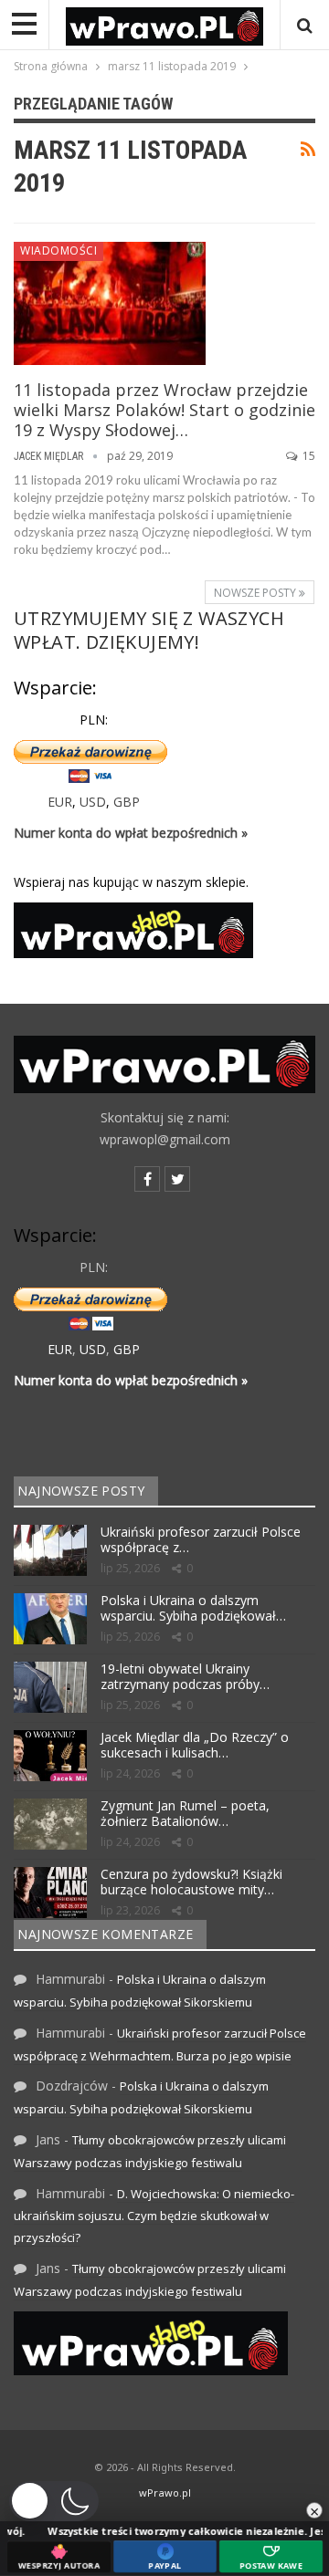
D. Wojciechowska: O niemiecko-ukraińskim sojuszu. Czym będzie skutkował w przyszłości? (154, 2216)
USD (93, 802)
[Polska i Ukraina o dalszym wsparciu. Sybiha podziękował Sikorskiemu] (50, 1619)
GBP (127, 802)
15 (308, 456)
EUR (60, 802)
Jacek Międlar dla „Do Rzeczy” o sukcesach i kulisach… (195, 1745)
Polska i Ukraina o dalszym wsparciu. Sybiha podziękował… (193, 1608)
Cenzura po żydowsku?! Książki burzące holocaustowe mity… (191, 1882)
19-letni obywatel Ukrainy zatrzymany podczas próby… (185, 1676)
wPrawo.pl (165, 2493)
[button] (54, 2501)
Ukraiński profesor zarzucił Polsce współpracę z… (201, 1539)
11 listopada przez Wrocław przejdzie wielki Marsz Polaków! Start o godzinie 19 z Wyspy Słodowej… (164, 410)
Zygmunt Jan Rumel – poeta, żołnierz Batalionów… (185, 1813)
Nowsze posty (256, 593)
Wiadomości (58, 250)
